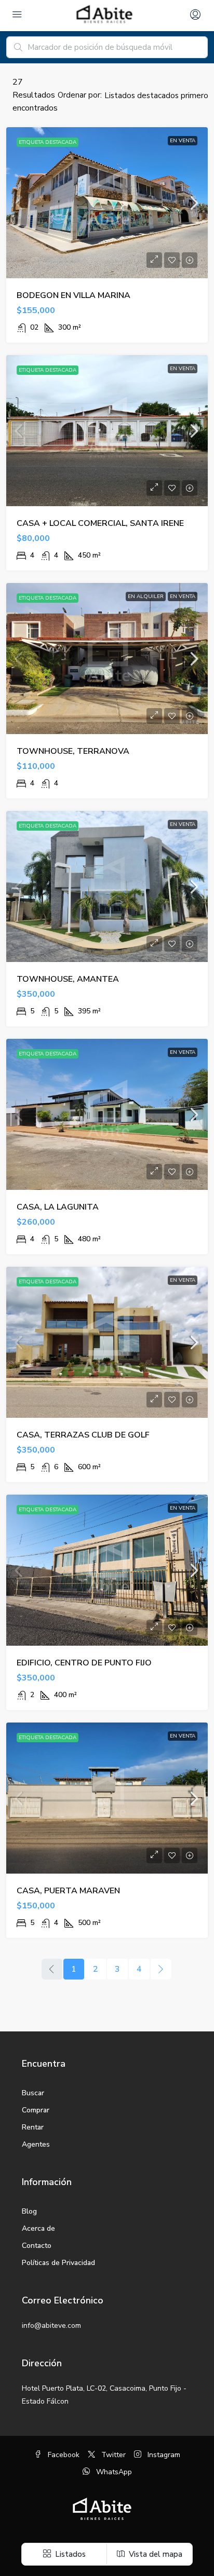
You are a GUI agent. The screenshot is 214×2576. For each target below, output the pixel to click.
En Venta (183, 141)
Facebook (63, 2455)
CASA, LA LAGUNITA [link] (58, 1207)
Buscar (33, 2093)
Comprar (36, 2110)
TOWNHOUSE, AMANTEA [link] (68, 979)
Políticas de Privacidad (58, 2263)
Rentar (33, 2127)
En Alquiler (146, 596)
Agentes (36, 2144)
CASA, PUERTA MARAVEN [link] (68, 1891)
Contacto (37, 2246)
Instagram (163, 2455)
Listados (69, 2554)
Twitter (112, 2455)
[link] (107, 203)
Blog (29, 2211)
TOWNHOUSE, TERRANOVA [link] (73, 751)
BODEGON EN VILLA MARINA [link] (73, 295)
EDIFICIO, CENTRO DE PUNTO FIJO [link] (84, 1663)
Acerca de (38, 2228)
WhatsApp (113, 2472)
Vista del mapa (155, 2554)
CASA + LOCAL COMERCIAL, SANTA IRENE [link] (100, 523)
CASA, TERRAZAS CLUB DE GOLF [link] (83, 1435)
